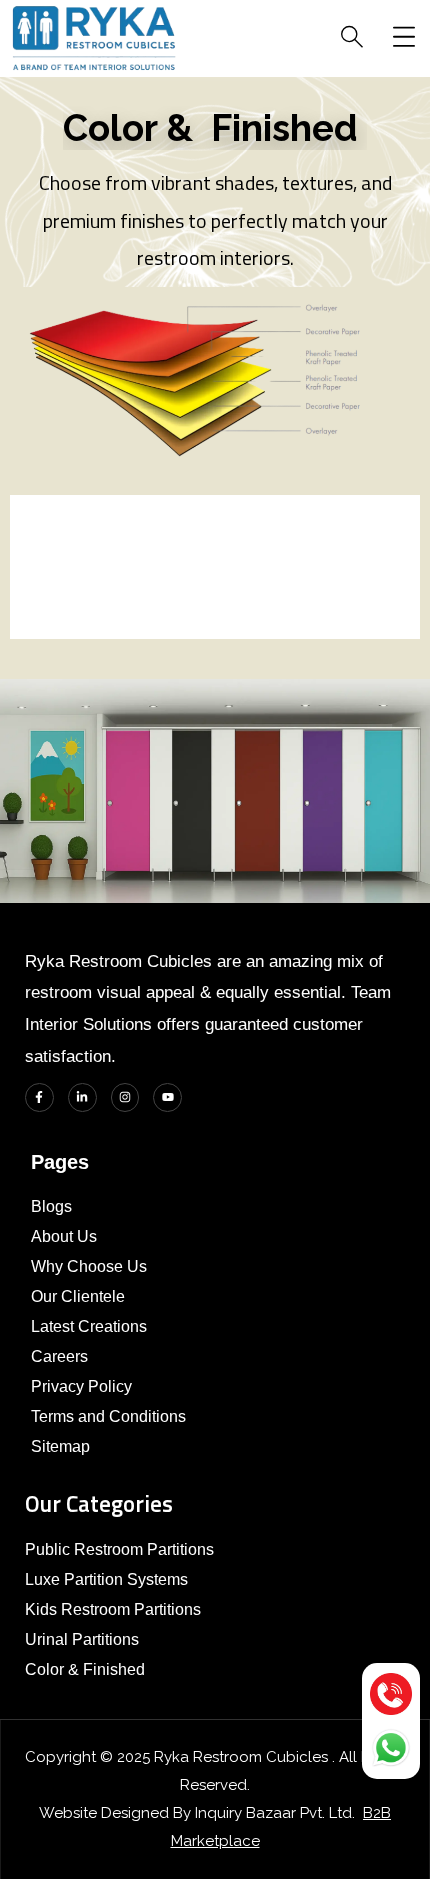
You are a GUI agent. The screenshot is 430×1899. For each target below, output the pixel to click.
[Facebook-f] (39, 1097)
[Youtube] (167, 1097)
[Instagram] (125, 1097)
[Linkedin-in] (82, 1097)
